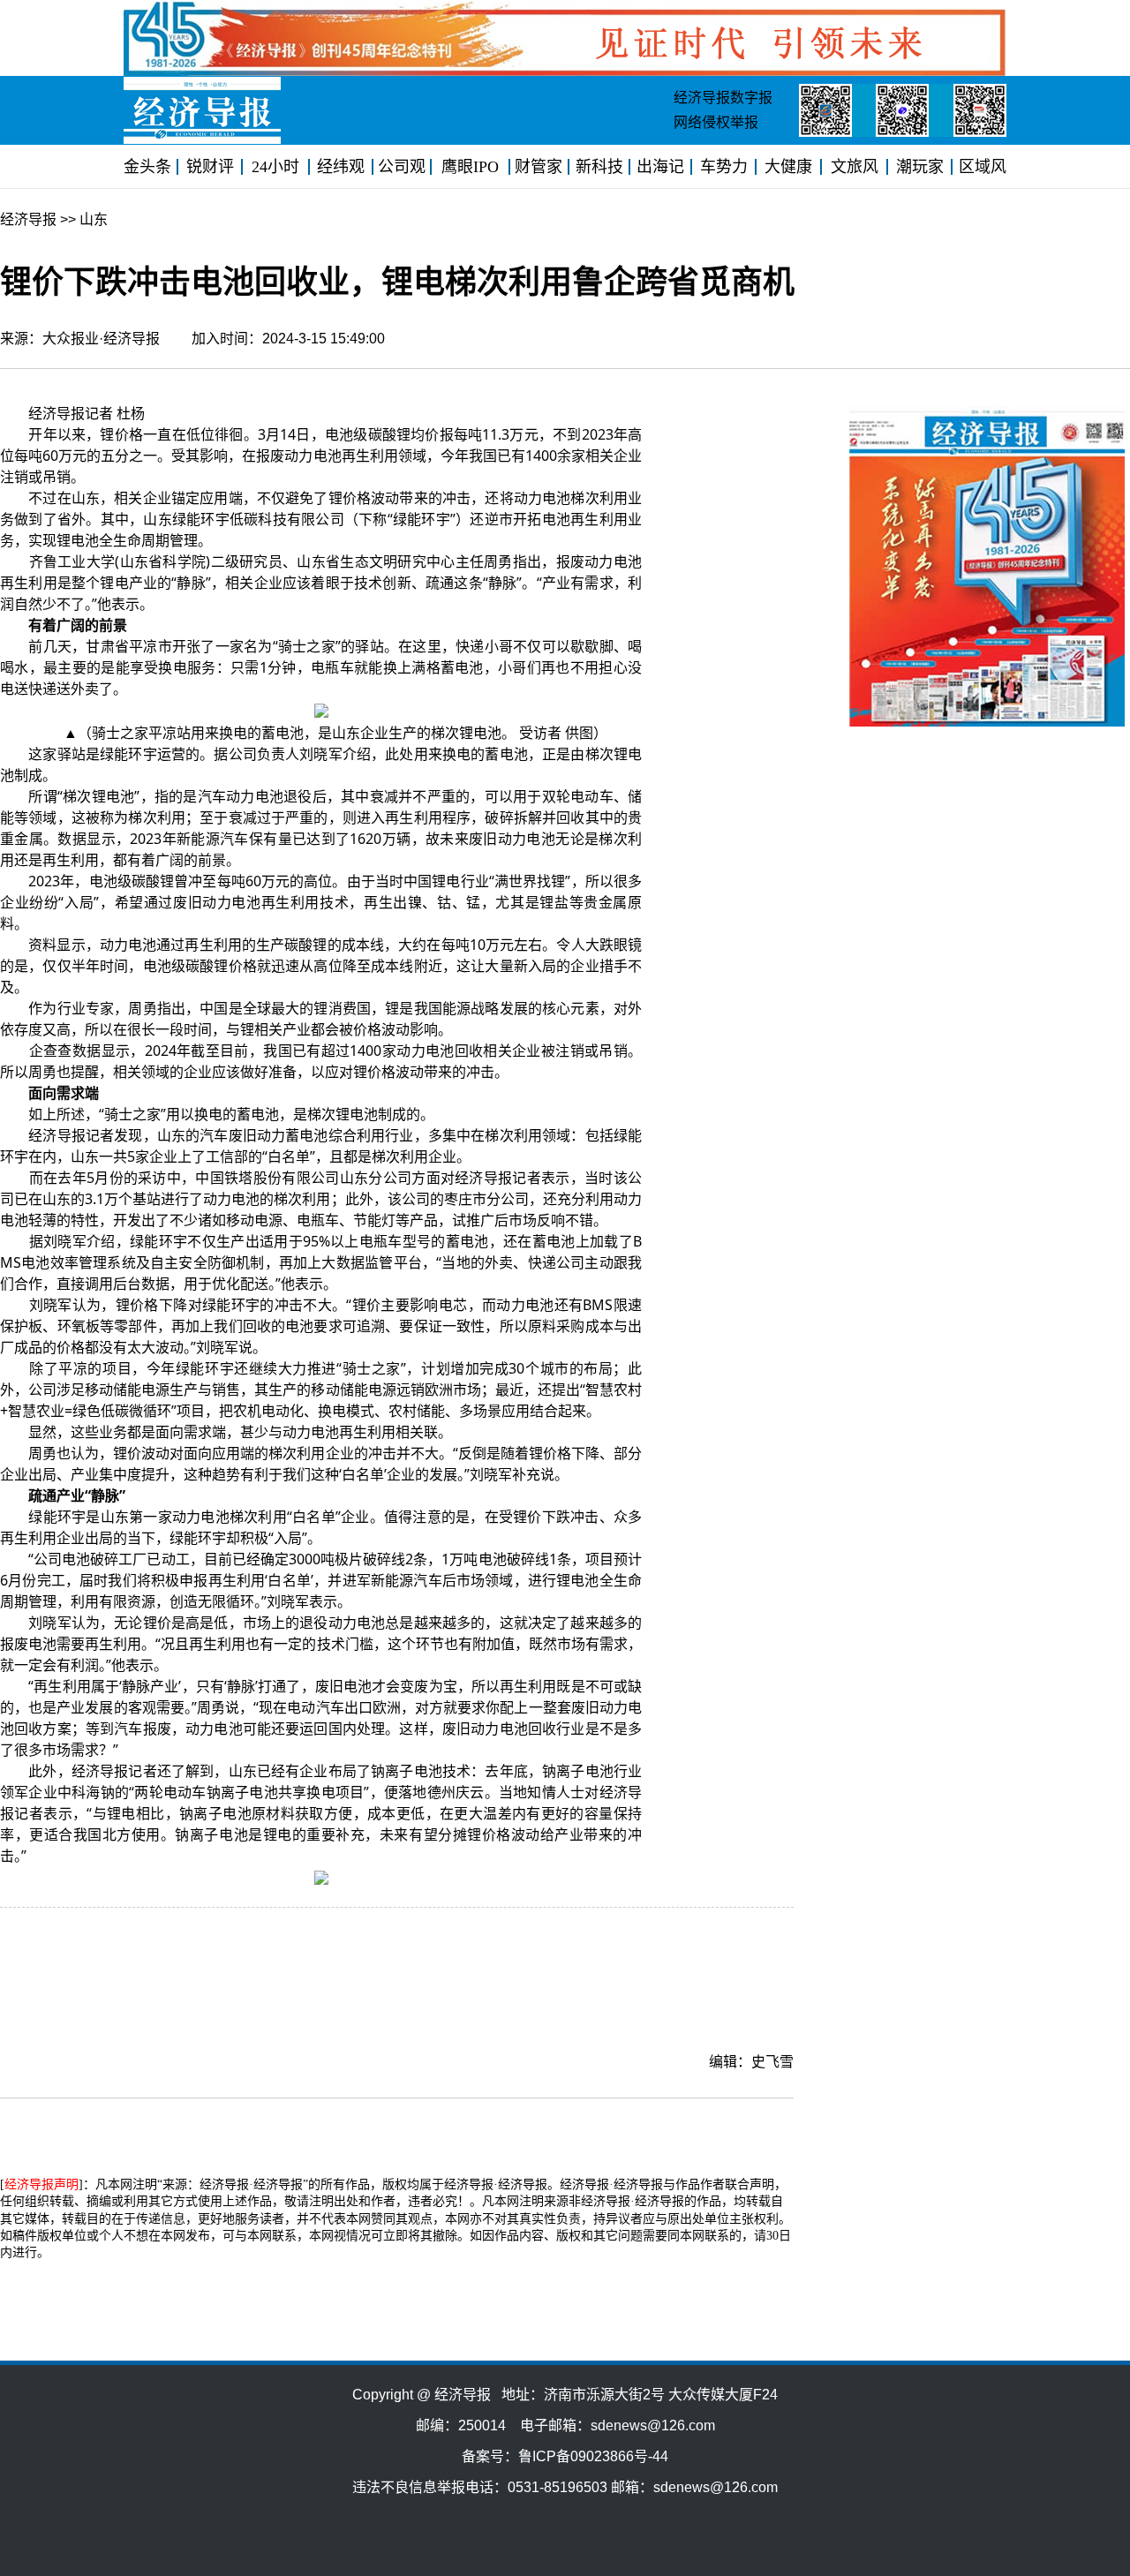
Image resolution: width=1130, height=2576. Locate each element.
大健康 (788, 167)
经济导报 (28, 219)
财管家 (539, 167)
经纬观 (341, 167)
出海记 (660, 167)
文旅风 (855, 167)
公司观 (402, 167)
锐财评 (210, 167)
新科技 (599, 167)
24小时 (275, 167)
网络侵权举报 (716, 122)
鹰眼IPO (470, 167)
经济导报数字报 (723, 98)
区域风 (983, 167)
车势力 (724, 167)
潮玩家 (920, 167)
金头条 (147, 167)
